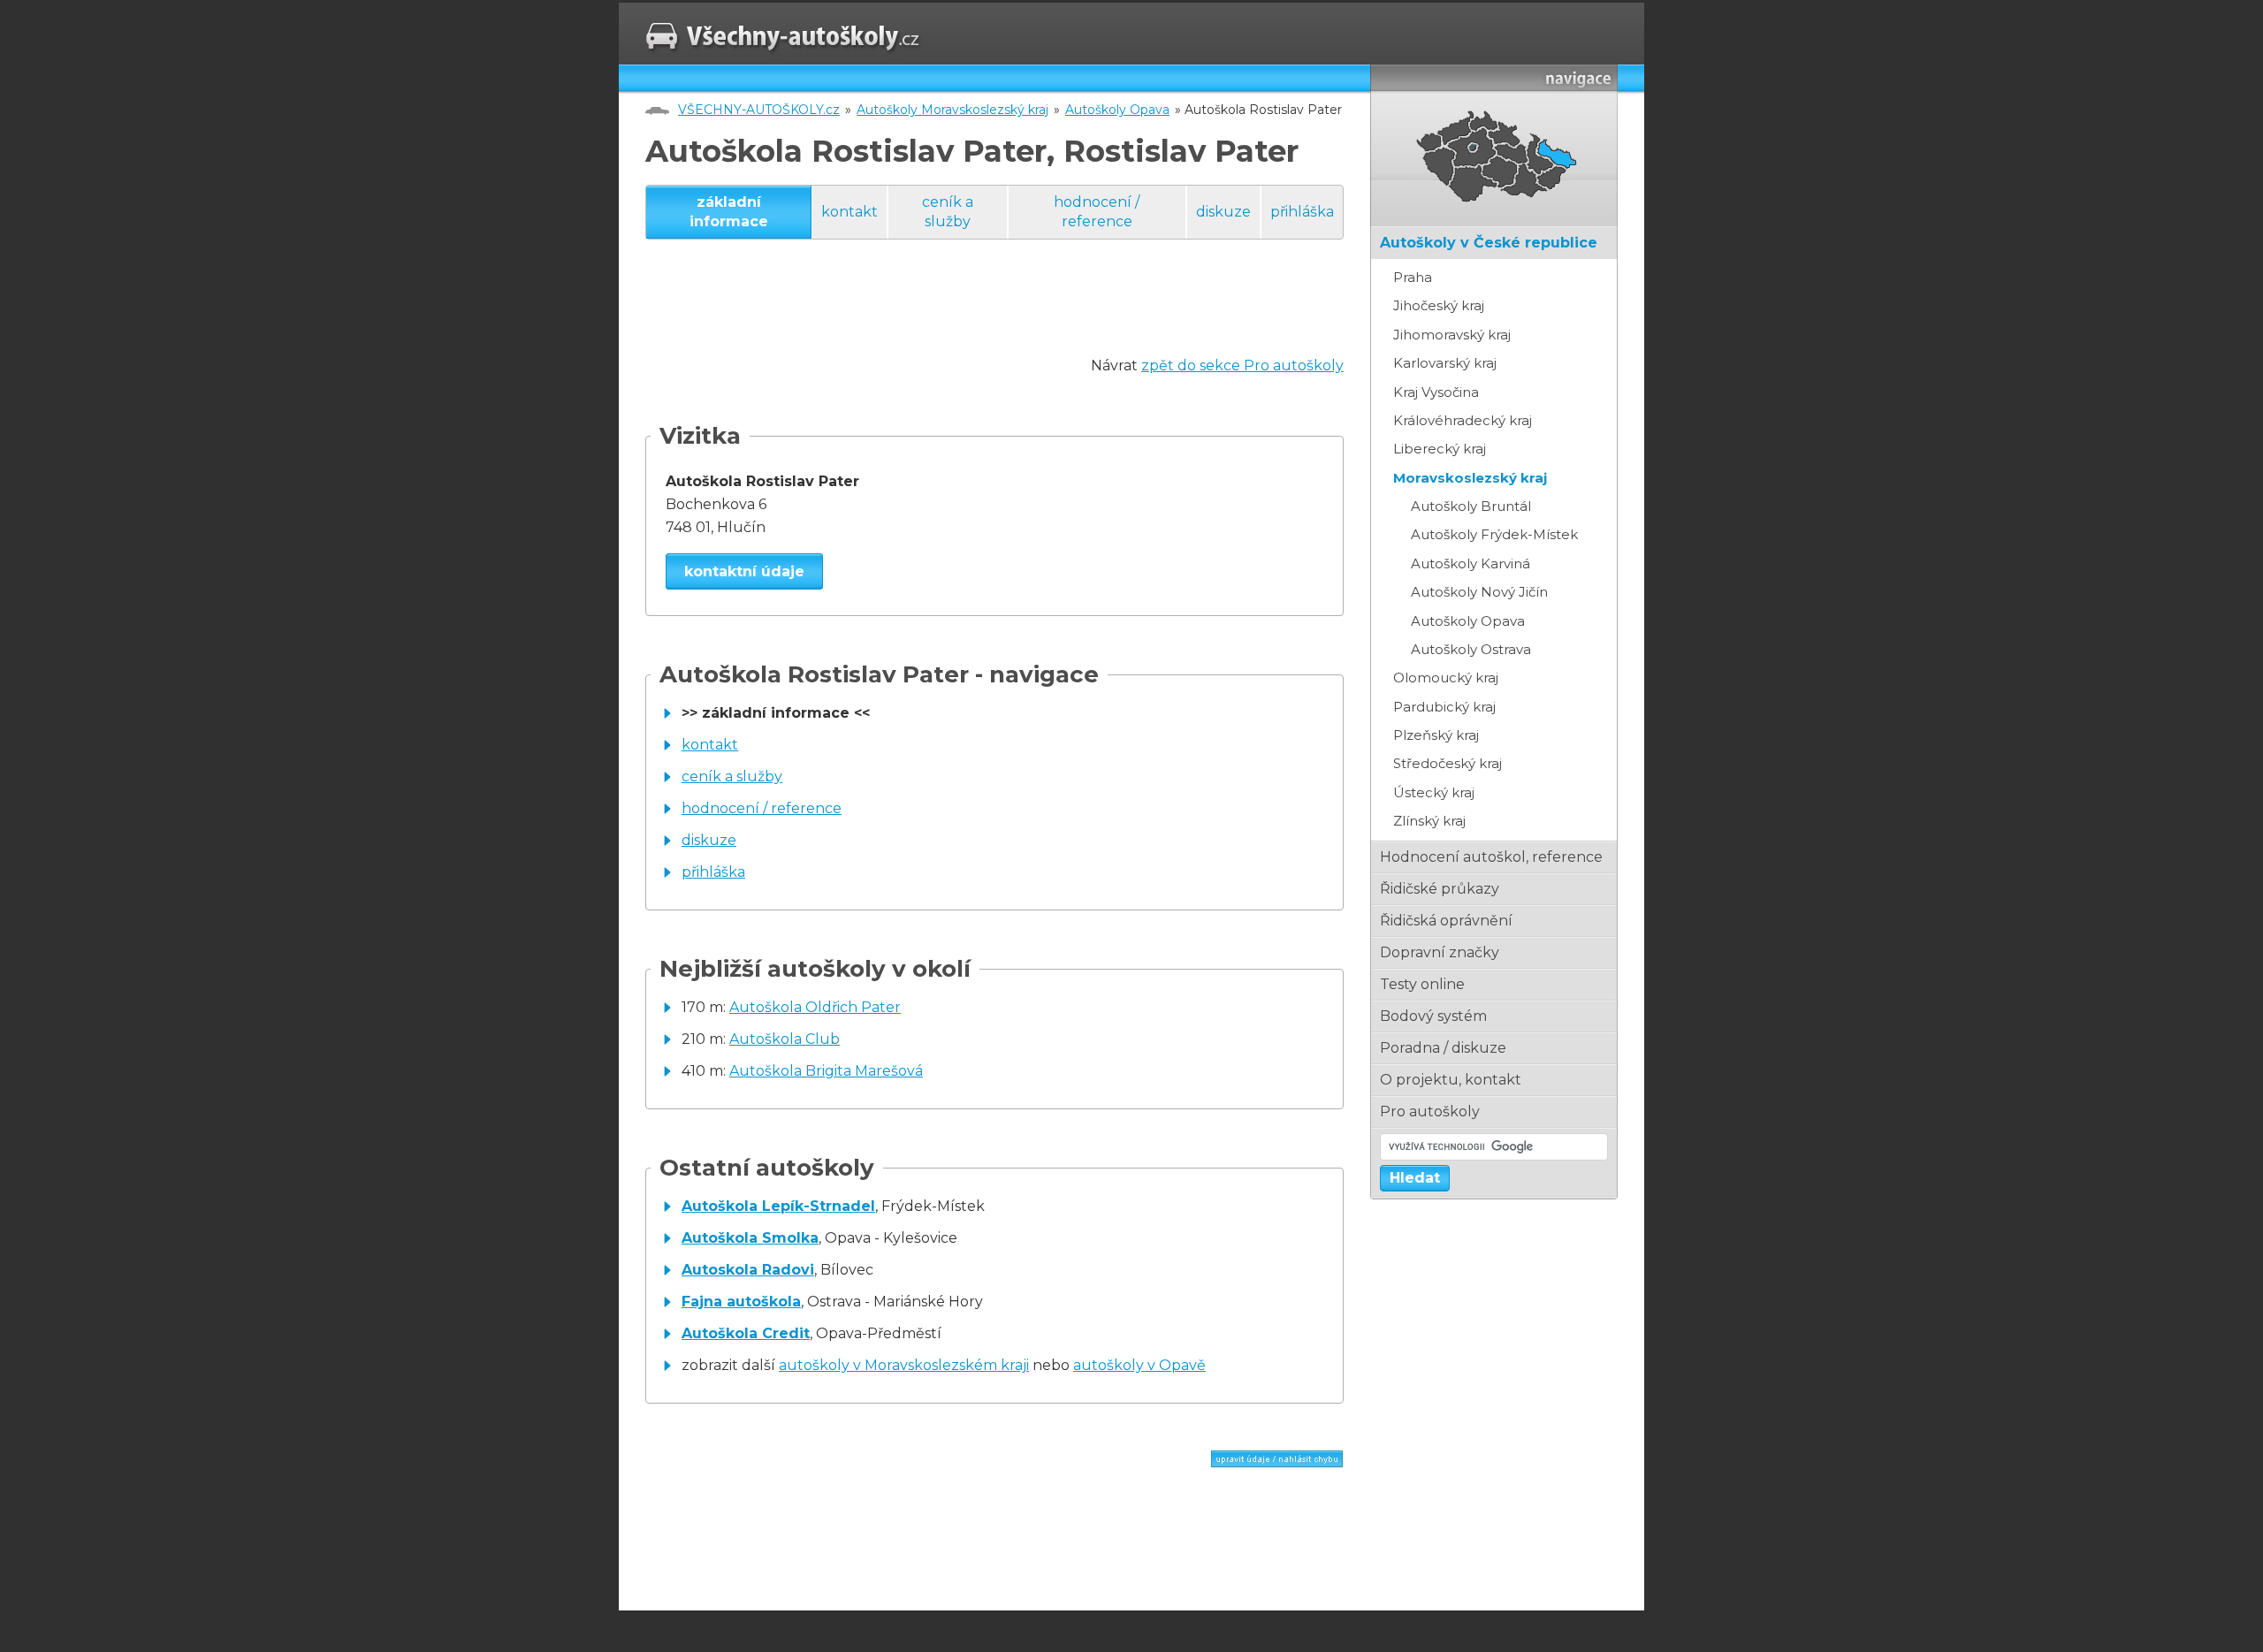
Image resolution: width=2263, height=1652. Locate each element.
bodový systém (1433, 1016)
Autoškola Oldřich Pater (815, 1007)
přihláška (1302, 212)
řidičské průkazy (1440, 889)
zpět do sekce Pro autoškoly (1242, 365)
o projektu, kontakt (1451, 1080)
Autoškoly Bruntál (1471, 506)
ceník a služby (948, 212)
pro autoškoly (1430, 1111)
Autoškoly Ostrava (1471, 649)
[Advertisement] (967, 315)
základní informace (729, 212)
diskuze (1223, 212)
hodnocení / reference (1097, 212)
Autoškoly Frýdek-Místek (1494, 534)
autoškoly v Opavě (1139, 1365)
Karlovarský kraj (1445, 363)
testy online (1422, 984)
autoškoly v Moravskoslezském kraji (904, 1365)
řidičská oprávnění (1446, 921)
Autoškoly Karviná (1471, 563)
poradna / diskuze (1443, 1048)
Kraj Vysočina (1436, 392)
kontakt (850, 212)
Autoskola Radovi (748, 1270)
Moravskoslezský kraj (1470, 478)
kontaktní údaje (744, 571)
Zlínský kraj (1429, 821)
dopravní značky (1440, 952)
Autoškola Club (785, 1039)
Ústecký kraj (1434, 792)
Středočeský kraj (1448, 763)
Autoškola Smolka (750, 1238)
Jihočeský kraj (1439, 305)
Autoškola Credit (746, 1333)
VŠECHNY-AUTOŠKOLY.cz (759, 110)
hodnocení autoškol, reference (1491, 857)
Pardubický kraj (1444, 707)
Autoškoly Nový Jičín (1479, 592)
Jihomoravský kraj (1452, 335)
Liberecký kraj (1440, 449)
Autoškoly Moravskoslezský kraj (952, 110)
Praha (1413, 277)
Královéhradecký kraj (1463, 420)
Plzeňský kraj (1436, 735)
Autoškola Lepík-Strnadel (778, 1206)
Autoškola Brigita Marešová (826, 1071)
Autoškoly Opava (1117, 110)
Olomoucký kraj (1446, 678)
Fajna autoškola (741, 1302)
